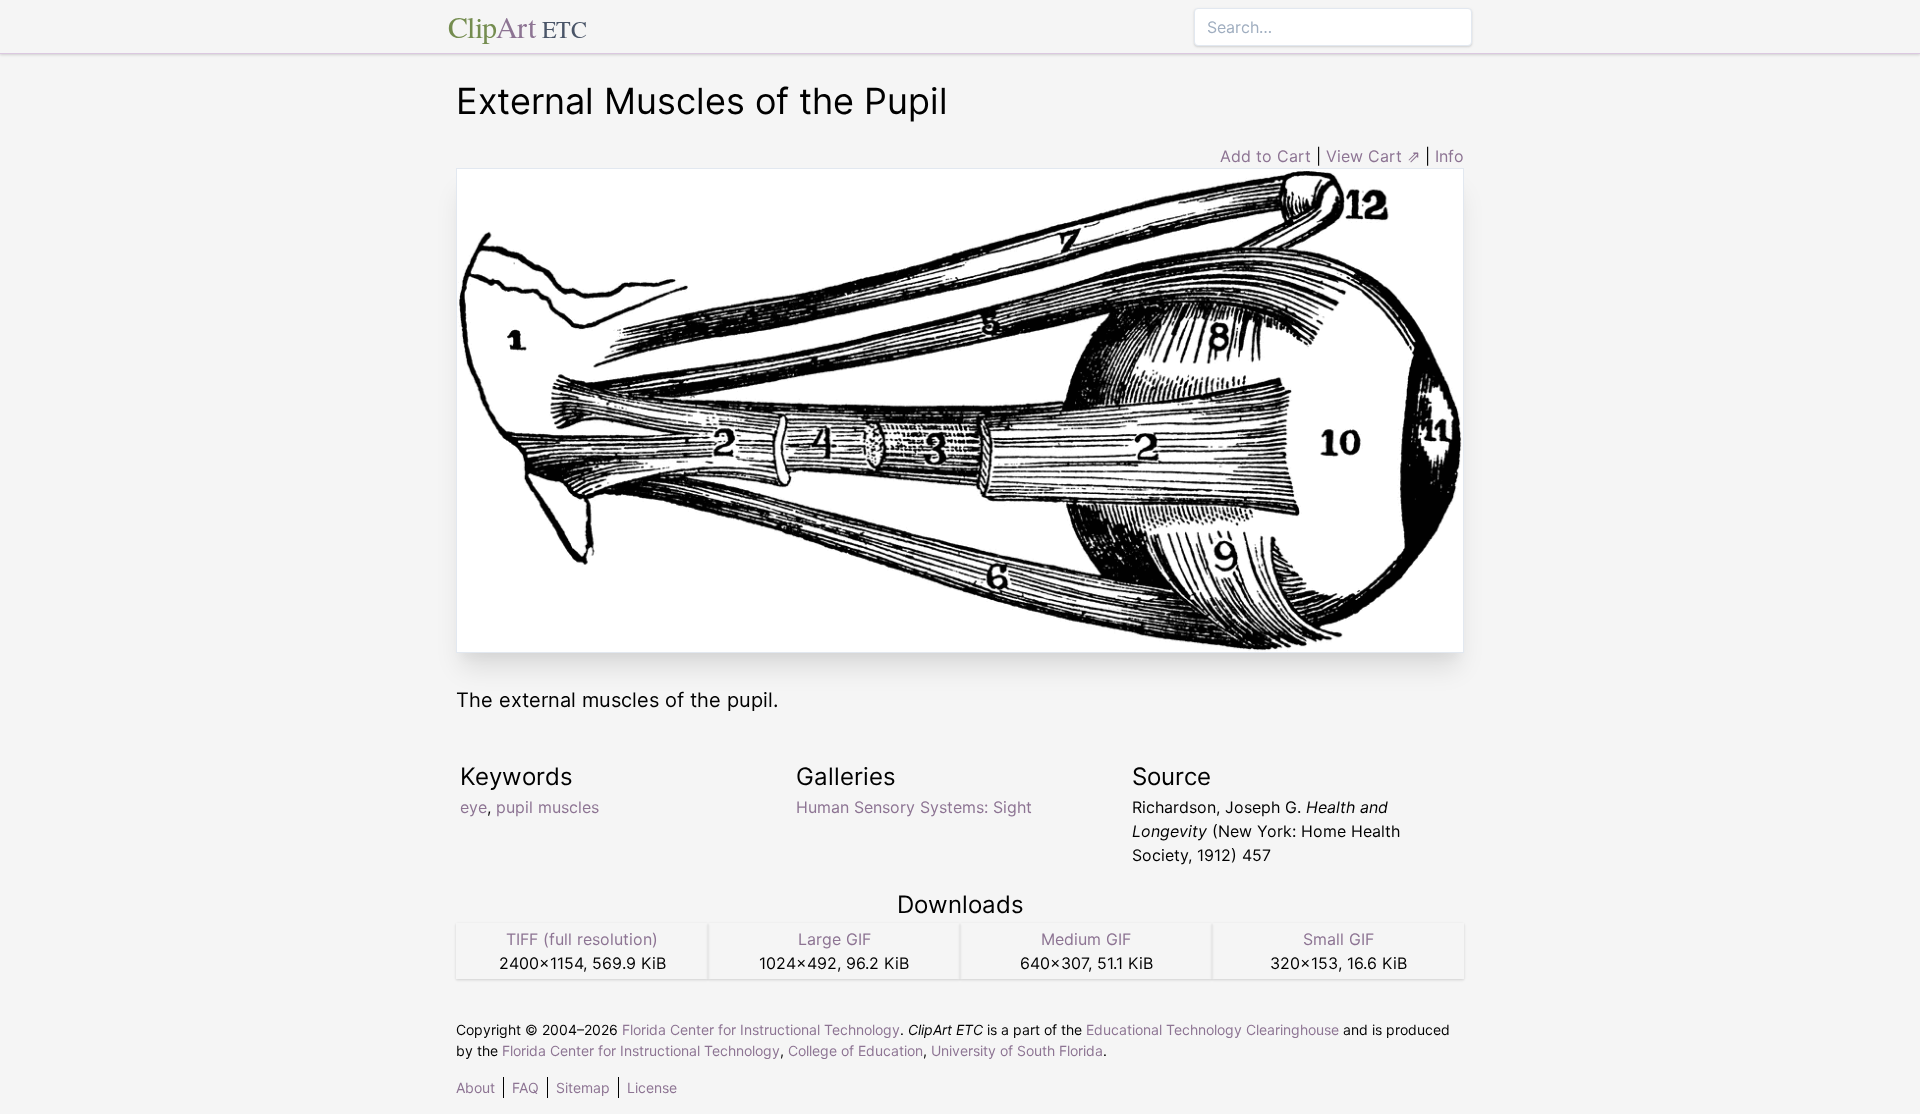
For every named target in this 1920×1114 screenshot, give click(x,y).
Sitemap (583, 1087)
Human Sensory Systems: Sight (914, 807)
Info (1449, 156)
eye (473, 807)
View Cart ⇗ (1373, 156)
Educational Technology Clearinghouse (1212, 1029)
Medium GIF (1086, 939)
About (475, 1087)
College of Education (855, 1050)
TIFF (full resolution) (582, 939)
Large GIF (834, 939)
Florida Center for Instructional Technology (761, 1029)
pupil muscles (547, 807)
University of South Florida (1017, 1050)
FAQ (525, 1087)
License (652, 1087)
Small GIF (1338, 939)
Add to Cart (1265, 156)
